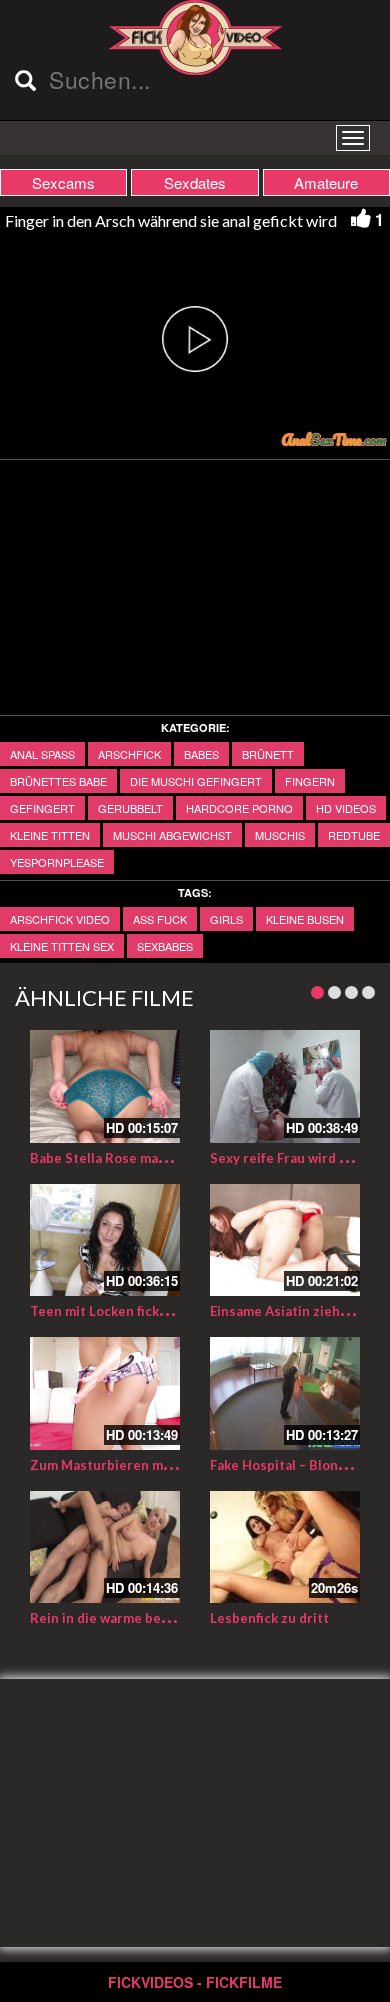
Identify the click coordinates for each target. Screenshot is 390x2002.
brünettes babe (58, 781)
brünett (268, 754)
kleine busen (305, 919)
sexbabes (165, 946)
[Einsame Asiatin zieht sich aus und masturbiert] (285, 1240)
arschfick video (60, 919)
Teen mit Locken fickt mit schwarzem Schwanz (175, 1311)
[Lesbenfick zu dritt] (285, 1547)
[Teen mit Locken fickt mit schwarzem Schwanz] (105, 1240)
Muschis (280, 835)
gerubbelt (130, 808)
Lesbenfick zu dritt (269, 1618)
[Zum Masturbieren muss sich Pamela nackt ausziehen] (105, 1393)
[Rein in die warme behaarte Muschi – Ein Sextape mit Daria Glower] (105, 1547)
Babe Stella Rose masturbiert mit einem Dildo (175, 1158)
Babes (201, 754)
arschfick (129, 754)
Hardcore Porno (239, 808)
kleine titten (50, 835)
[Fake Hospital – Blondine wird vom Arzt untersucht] (285, 1393)
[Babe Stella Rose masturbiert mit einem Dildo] (105, 1086)
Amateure (326, 182)
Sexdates (195, 182)
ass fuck (160, 919)
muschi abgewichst (172, 835)
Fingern (310, 781)
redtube (354, 835)
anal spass (42, 754)
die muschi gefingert (196, 781)
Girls (226, 919)
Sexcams (63, 182)
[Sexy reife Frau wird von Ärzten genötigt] (285, 1086)
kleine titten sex (62, 946)
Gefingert (42, 808)
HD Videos (346, 808)
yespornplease (57, 862)
